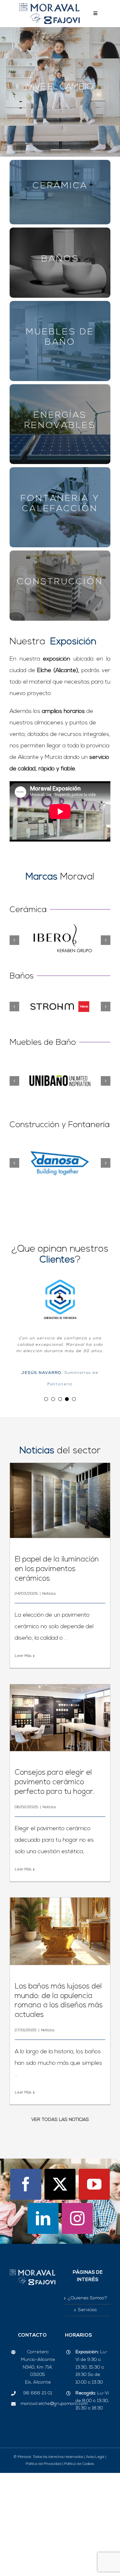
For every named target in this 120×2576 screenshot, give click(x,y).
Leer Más (23, 1692)
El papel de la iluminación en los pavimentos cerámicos (57, 1605)
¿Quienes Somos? (88, 2334)
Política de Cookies (79, 2500)
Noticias (49, 1629)
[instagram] (77, 2254)
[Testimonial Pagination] (46, 1434)
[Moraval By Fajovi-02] (49, 6)
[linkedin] (43, 2254)
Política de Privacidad (44, 2500)
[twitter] (60, 2220)
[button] (14, 940)
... (65, 1674)
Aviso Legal (95, 2493)
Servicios (88, 2346)
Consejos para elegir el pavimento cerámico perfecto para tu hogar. (55, 1818)
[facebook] (26, 2220)
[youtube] (94, 2220)
